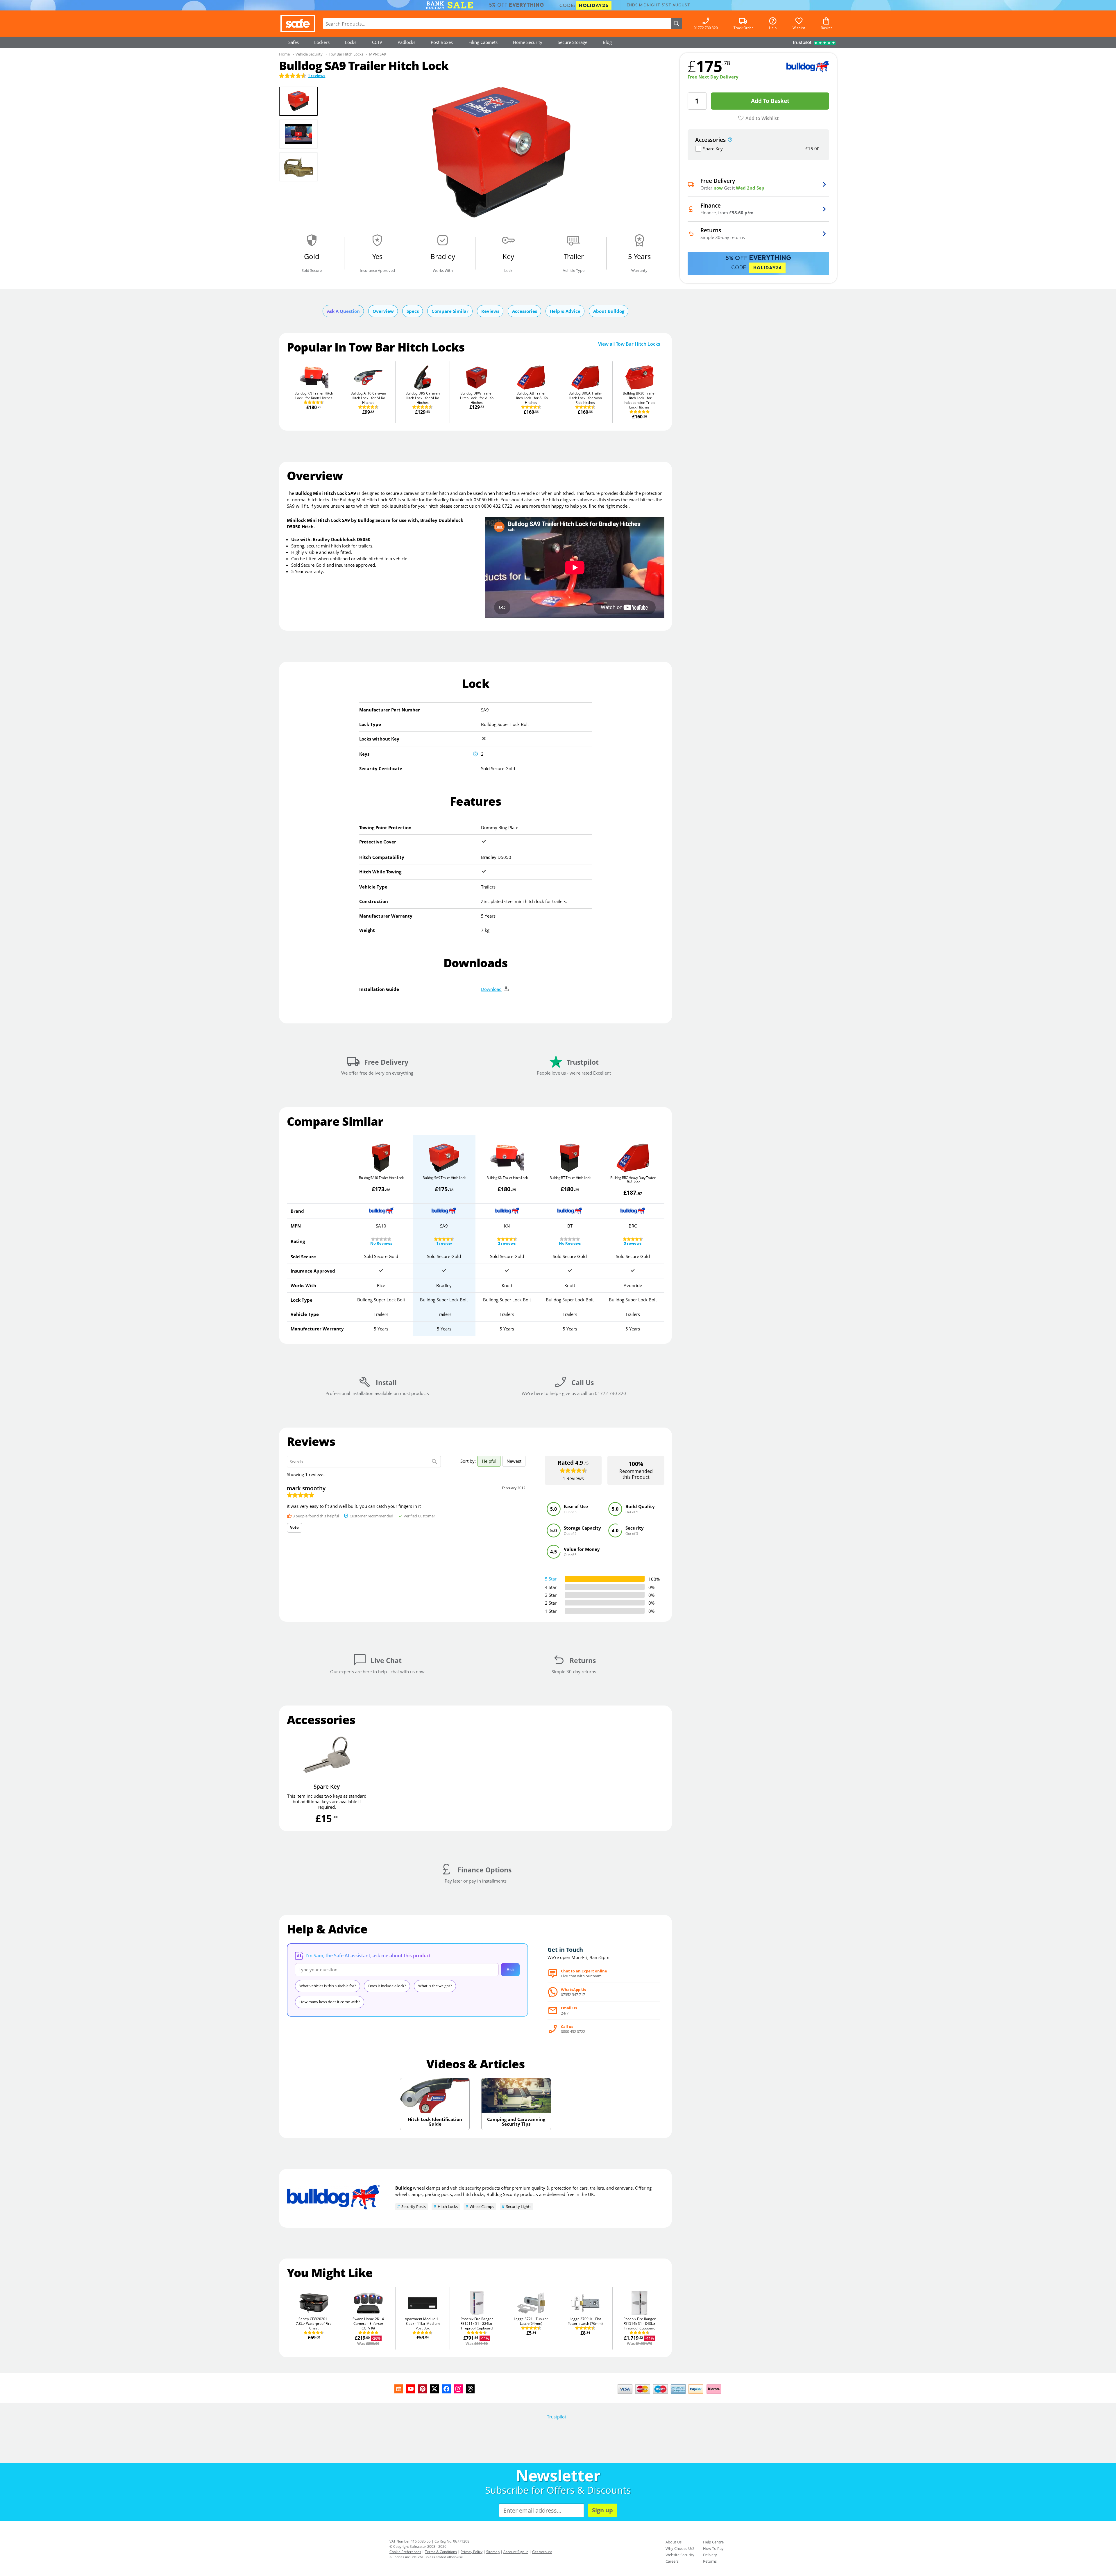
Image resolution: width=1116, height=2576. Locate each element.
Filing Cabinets (483, 42)
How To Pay (713, 2548)
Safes (294, 42)
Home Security (528, 42)
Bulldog (404, 2188)
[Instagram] (458, 2389)
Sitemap (493, 2552)
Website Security (680, 2555)
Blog (607, 42)
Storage (573, 42)
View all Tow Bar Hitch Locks (629, 344)
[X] (434, 2389)
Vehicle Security (309, 54)
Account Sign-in (516, 2552)
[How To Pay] (671, 2394)
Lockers (322, 42)
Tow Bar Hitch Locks (346, 54)
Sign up (602, 2510)
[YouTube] (411, 2389)
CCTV (377, 42)
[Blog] (399, 2389)
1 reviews (316, 76)
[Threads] (470, 2389)
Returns (710, 2561)
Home (284, 54)
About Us (674, 2542)
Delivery (710, 2555)
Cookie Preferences (405, 2552)
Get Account (542, 2552)
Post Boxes (442, 42)
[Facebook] (446, 2389)
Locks (351, 42)
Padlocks (406, 42)
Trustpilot (557, 2417)
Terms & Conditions (441, 2552)
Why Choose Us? (680, 2548)
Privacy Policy (472, 2552)
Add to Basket (770, 101)
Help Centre (713, 2542)
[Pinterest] (423, 2389)
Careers (672, 2561)
